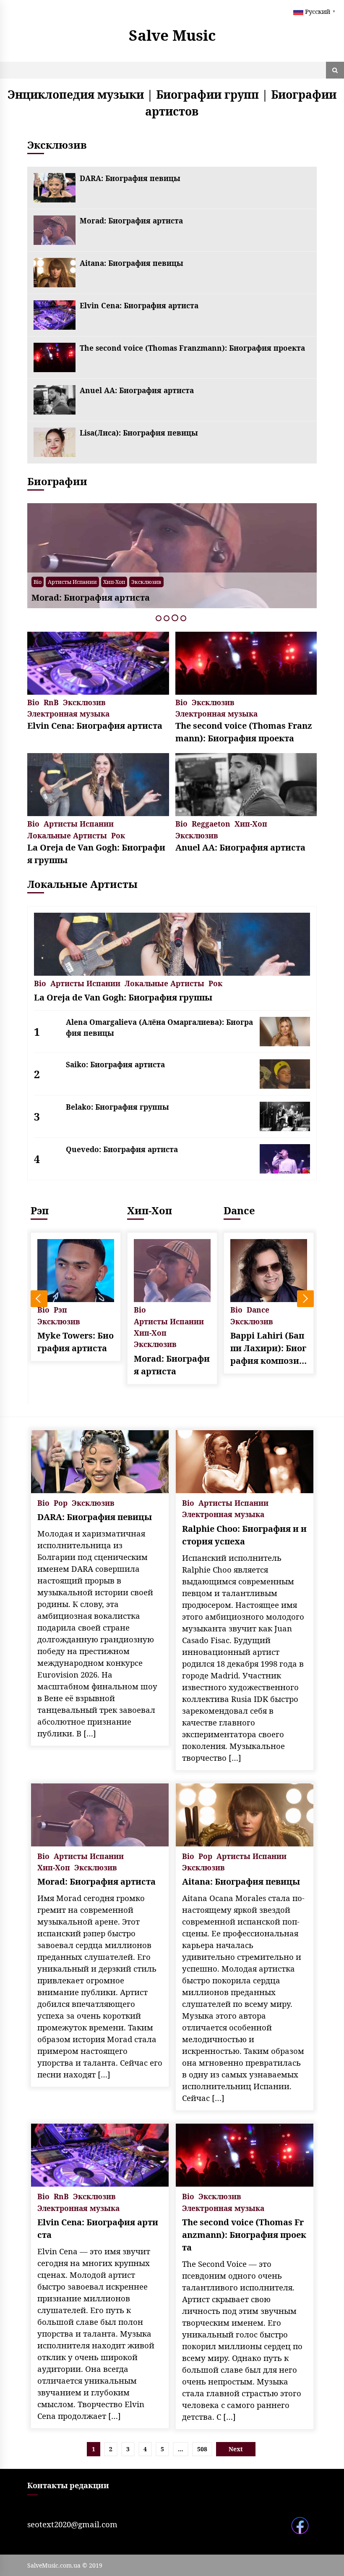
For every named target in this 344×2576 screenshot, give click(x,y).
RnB (51, 702)
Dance (239, 1210)
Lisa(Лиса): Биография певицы (139, 433)
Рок (118, 835)
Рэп (40, 1210)
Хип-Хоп (251, 823)
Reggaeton (211, 823)
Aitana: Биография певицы (132, 263)
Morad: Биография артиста (131, 221)
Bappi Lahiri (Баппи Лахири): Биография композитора (268, 1348)
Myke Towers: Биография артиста (76, 1342)
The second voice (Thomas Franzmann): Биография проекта (192, 348)
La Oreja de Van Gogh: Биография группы (96, 854)
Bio (160, 582)
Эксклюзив (257, 582)
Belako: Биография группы (117, 1107)
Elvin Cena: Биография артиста (139, 305)
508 (202, 2449)
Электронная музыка (68, 713)
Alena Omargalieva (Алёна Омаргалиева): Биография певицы (159, 1027)
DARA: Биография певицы (130, 178)
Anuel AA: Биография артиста (137, 390)
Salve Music (172, 35)
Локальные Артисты (67, 835)
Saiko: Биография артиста (115, 1064)
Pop (176, 582)
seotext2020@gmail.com (72, 2524)
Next (305, 1299)
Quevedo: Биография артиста (122, 1149)
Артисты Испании (211, 582)
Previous (39, 1299)
